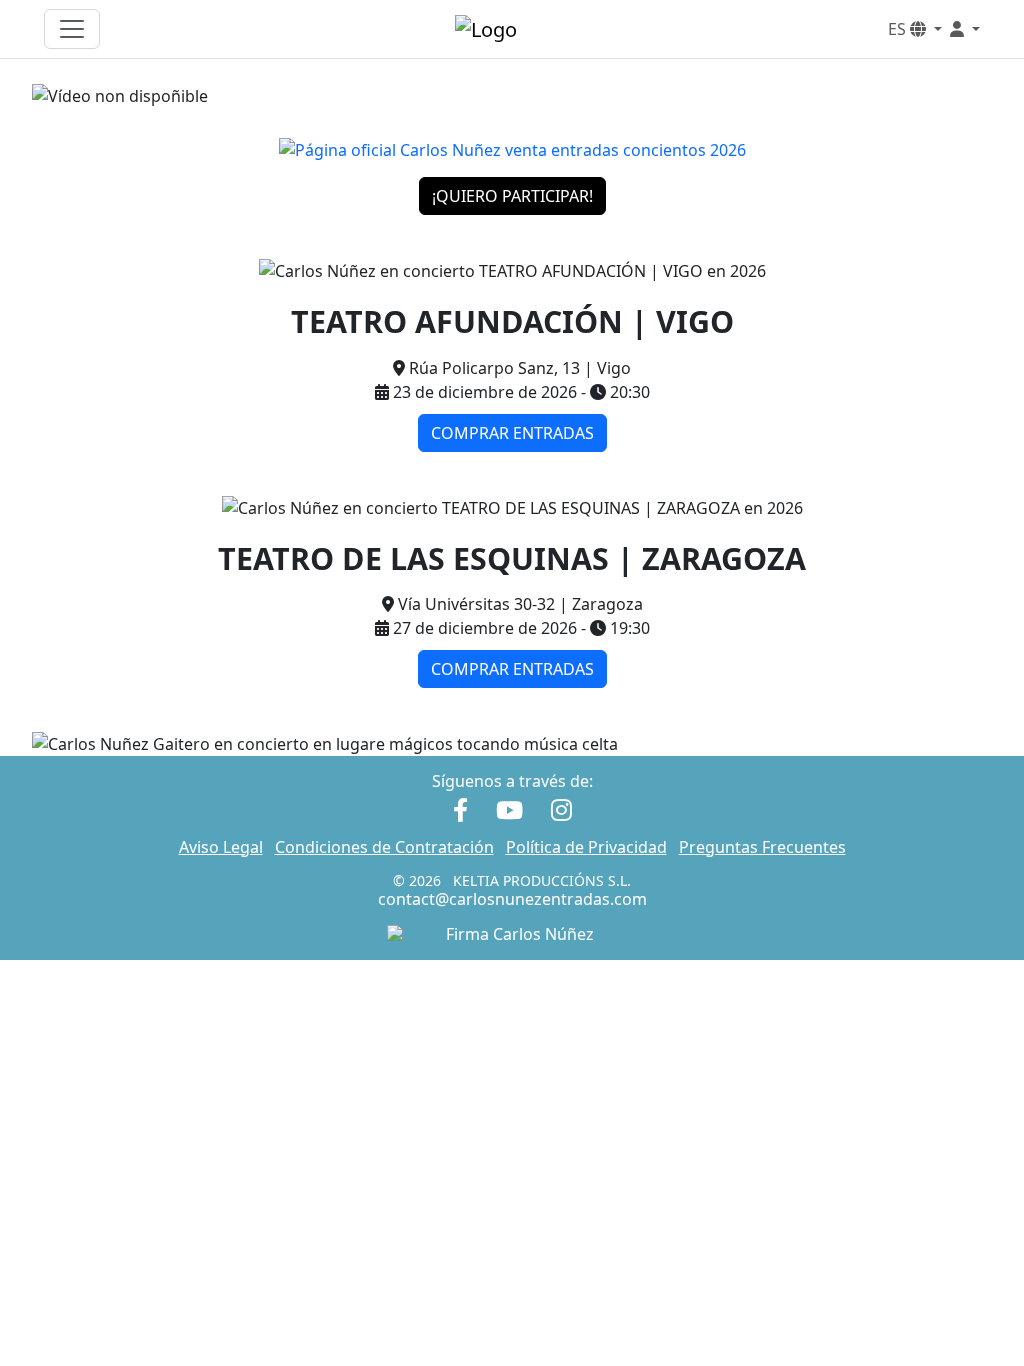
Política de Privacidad (586, 847)
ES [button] (899, 29)
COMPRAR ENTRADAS (512, 433)
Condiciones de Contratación (384, 847)
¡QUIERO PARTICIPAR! (512, 196)
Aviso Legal (221, 847)
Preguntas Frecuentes (762, 847)
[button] (965, 29)
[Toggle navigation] (72, 29)
